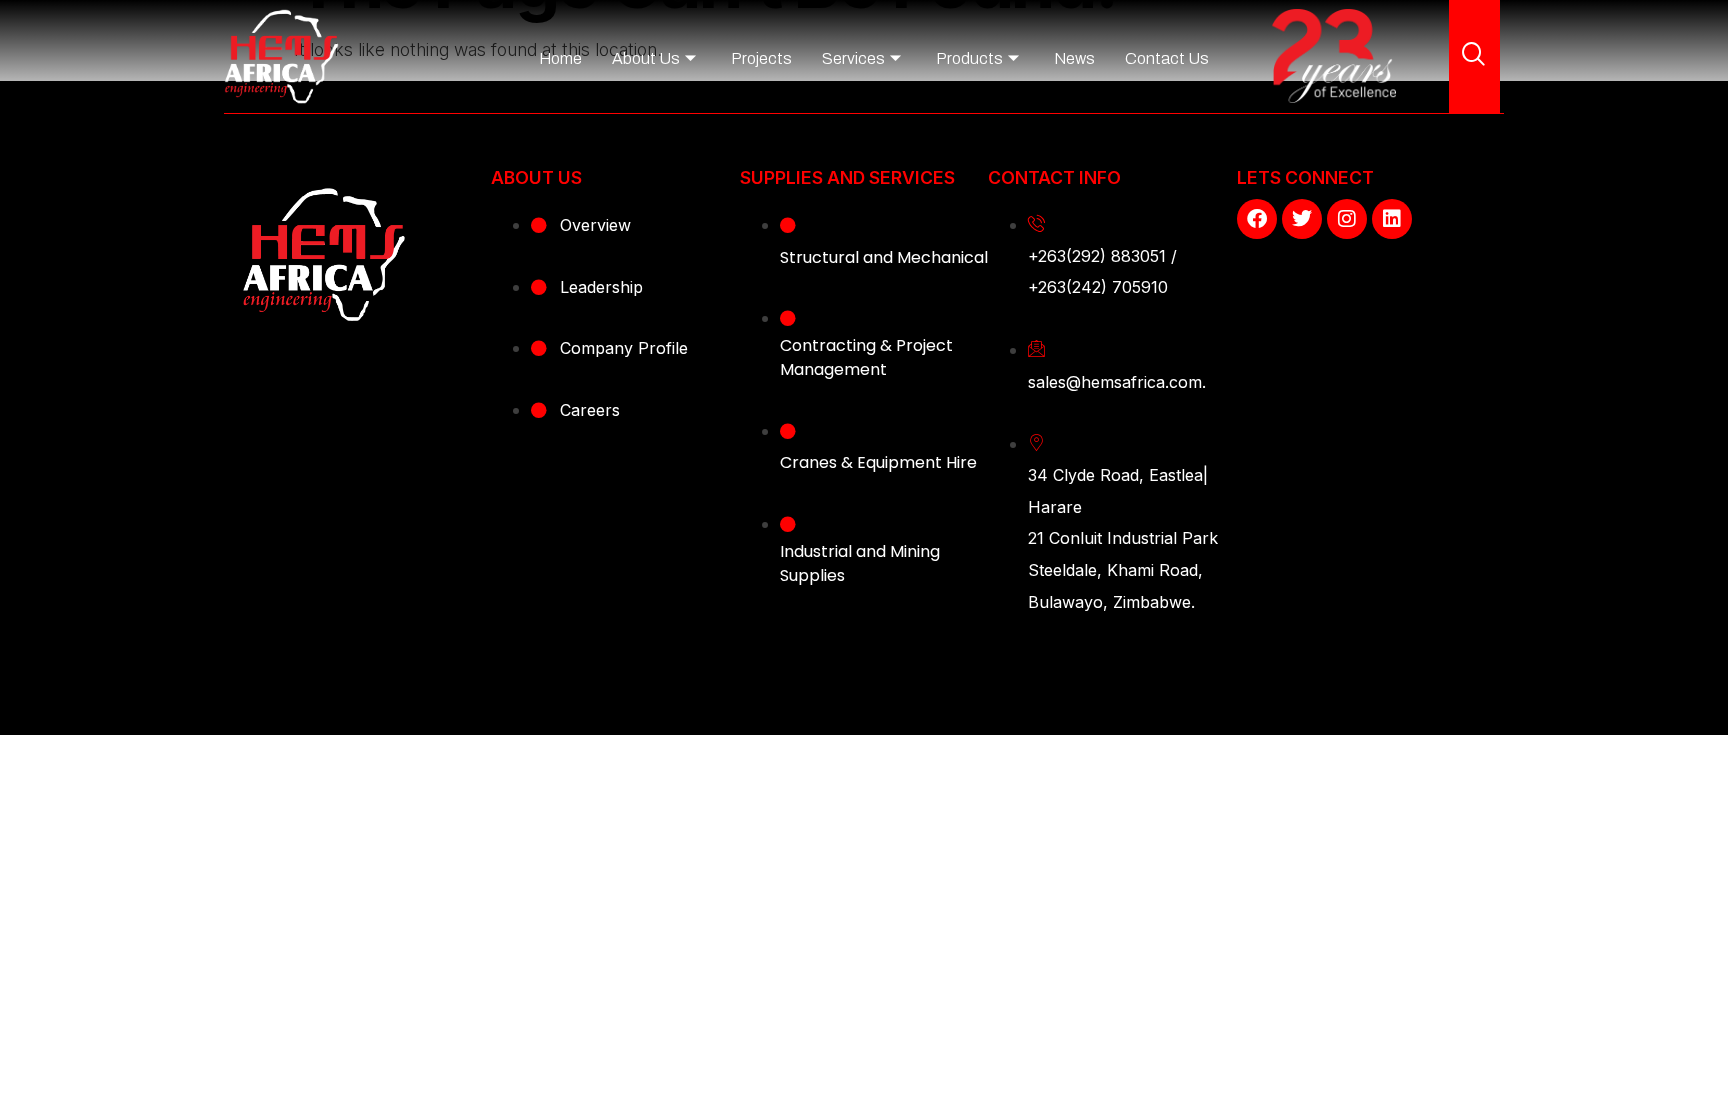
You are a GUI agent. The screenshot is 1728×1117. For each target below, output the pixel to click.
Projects (761, 58)
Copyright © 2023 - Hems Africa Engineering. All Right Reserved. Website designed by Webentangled (864, 684)
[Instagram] (1347, 219)
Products (969, 58)
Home (560, 58)
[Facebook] (1257, 219)
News (1074, 58)
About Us (646, 58)
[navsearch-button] (1474, 56)
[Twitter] (1302, 219)
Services (853, 58)
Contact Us (1167, 58)
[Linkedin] (1392, 219)
